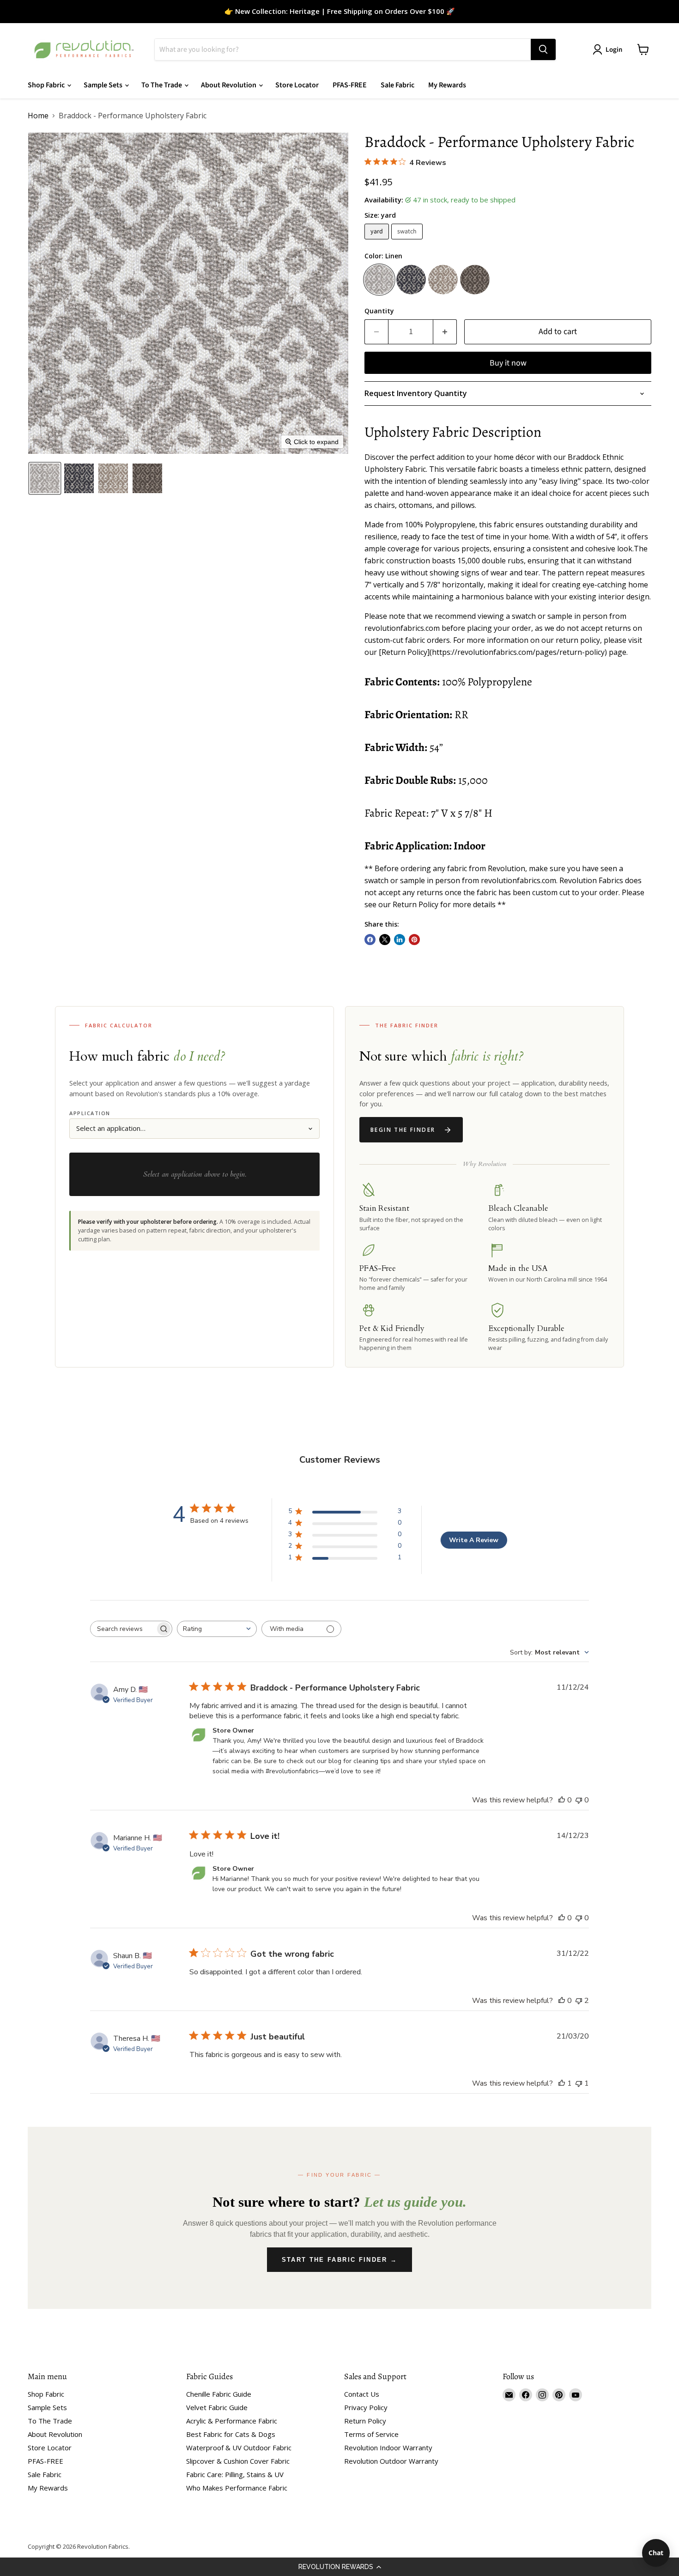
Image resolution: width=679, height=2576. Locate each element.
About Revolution (229, 85)
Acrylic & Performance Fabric (232, 2421)
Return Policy (415, 904)
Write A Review (474, 1540)
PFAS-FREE (350, 85)
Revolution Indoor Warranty (388, 2448)
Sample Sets (104, 85)
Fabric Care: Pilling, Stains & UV (235, 2474)
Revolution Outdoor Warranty (391, 2461)
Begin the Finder (403, 1130)
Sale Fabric (397, 85)
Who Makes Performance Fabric (237, 2488)
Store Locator (297, 85)
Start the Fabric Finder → (340, 2260)
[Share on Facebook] (370, 940)
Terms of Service (371, 2434)
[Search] (543, 49)
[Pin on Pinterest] (414, 940)
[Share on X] (385, 940)
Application (90, 1113)
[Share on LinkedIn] (400, 940)
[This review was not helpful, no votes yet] (579, 1800)
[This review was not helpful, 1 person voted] (579, 2083)
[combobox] (217, 1629)
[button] (339, 2567)
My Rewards (447, 85)
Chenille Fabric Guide (219, 2394)
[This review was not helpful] (579, 2001)
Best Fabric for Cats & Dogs (231, 2434)
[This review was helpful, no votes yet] (562, 1800)
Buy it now (508, 363)
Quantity (379, 311)
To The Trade (162, 85)
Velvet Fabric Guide (217, 2407)
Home (38, 116)
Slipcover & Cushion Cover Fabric (238, 2461)
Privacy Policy (366, 2407)
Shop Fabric (47, 85)
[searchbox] (123, 1629)
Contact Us (362, 2394)
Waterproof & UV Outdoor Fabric (239, 2448)
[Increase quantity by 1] (445, 332)
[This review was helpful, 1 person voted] (562, 2083)
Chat (656, 2553)
